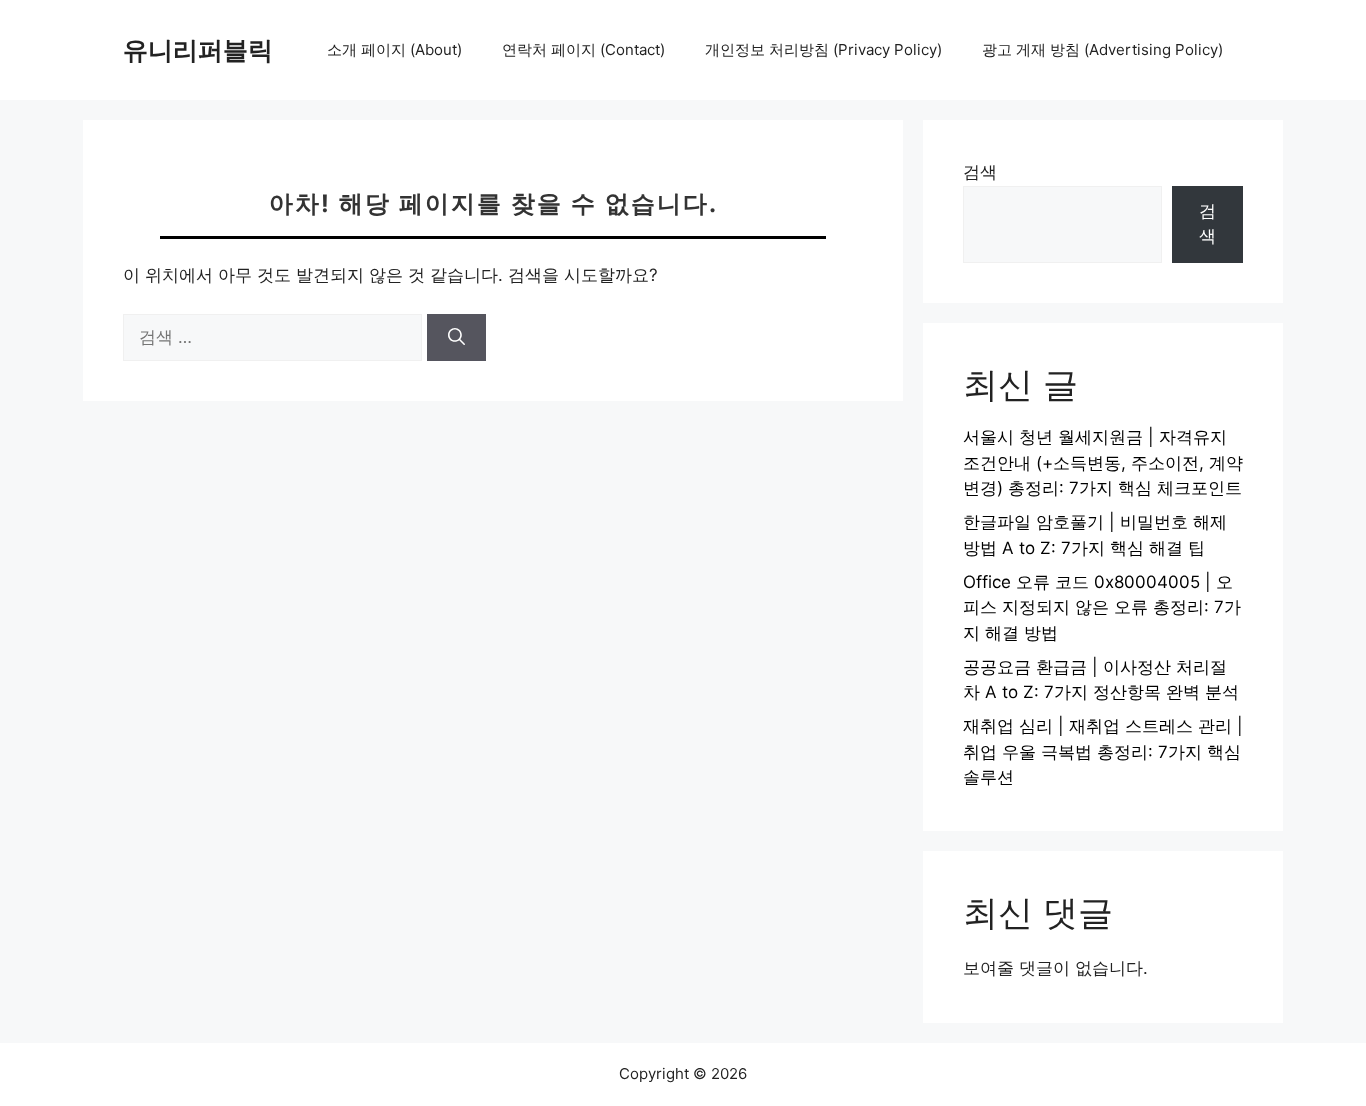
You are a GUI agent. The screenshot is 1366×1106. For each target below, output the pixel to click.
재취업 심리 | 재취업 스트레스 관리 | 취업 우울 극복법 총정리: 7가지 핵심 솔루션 (1103, 751)
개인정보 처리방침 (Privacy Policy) (823, 49)
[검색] (456, 338)
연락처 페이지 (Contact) (583, 49)
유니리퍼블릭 (198, 50)
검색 (980, 172)
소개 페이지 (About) (394, 49)
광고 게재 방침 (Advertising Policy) (1102, 49)
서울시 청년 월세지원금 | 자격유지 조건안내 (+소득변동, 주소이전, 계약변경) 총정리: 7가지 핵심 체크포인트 (1103, 462)
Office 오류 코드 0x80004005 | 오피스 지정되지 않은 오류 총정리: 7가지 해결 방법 (1102, 607)
